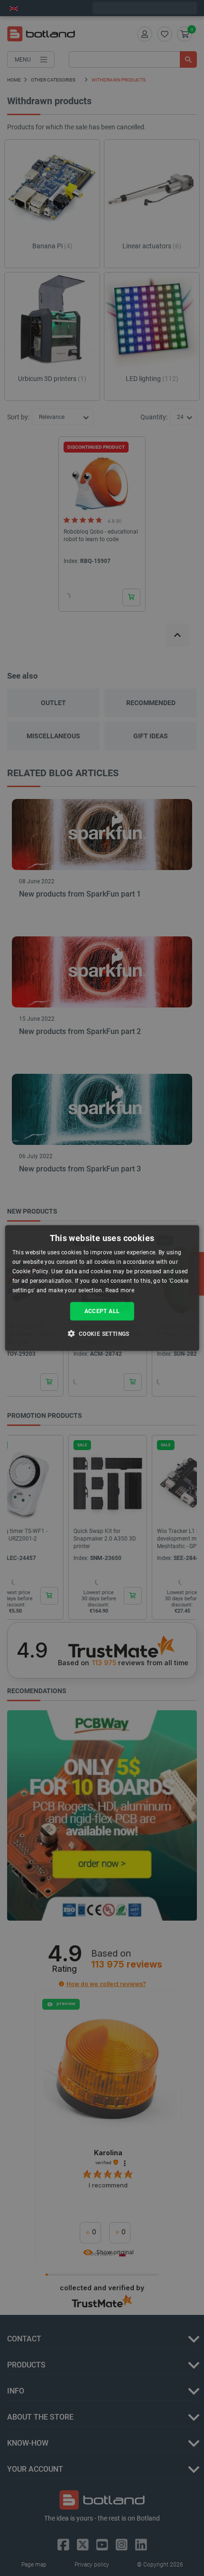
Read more (120, 1290)
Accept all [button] (102, 1311)
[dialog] (102, 1288)
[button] (102, 1333)
